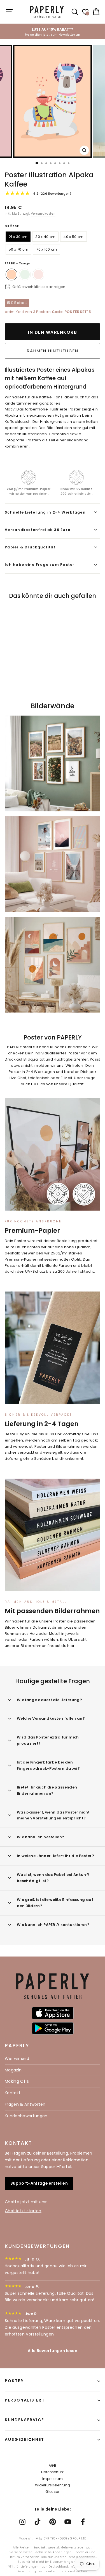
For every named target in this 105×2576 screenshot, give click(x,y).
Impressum (53, 2479)
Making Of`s (17, 2081)
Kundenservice (24, 2420)
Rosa (38, 274)
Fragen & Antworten (25, 2104)
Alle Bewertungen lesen (53, 2351)
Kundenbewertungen (26, 2116)
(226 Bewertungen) (52, 194)
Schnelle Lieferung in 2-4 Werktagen (45, 512)
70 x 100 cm (47, 249)
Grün (25, 274)
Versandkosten (43, 214)
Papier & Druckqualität (30, 547)
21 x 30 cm (18, 237)
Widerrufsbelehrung (53, 2485)
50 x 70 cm (18, 249)
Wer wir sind (17, 2058)
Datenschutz (53, 2472)
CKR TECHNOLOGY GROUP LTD (65, 2538)
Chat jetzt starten (23, 2211)
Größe (12, 226)
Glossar (52, 2492)
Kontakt (13, 2093)
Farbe (17, 263)
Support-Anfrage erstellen (39, 2183)
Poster (14, 2381)
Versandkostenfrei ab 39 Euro (38, 530)
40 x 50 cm (73, 237)
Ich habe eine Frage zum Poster (40, 565)
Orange (11, 274)
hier (71, 1646)
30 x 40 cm (45, 237)
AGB (53, 2465)
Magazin (13, 2070)
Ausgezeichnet (25, 2439)
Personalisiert (25, 2400)
